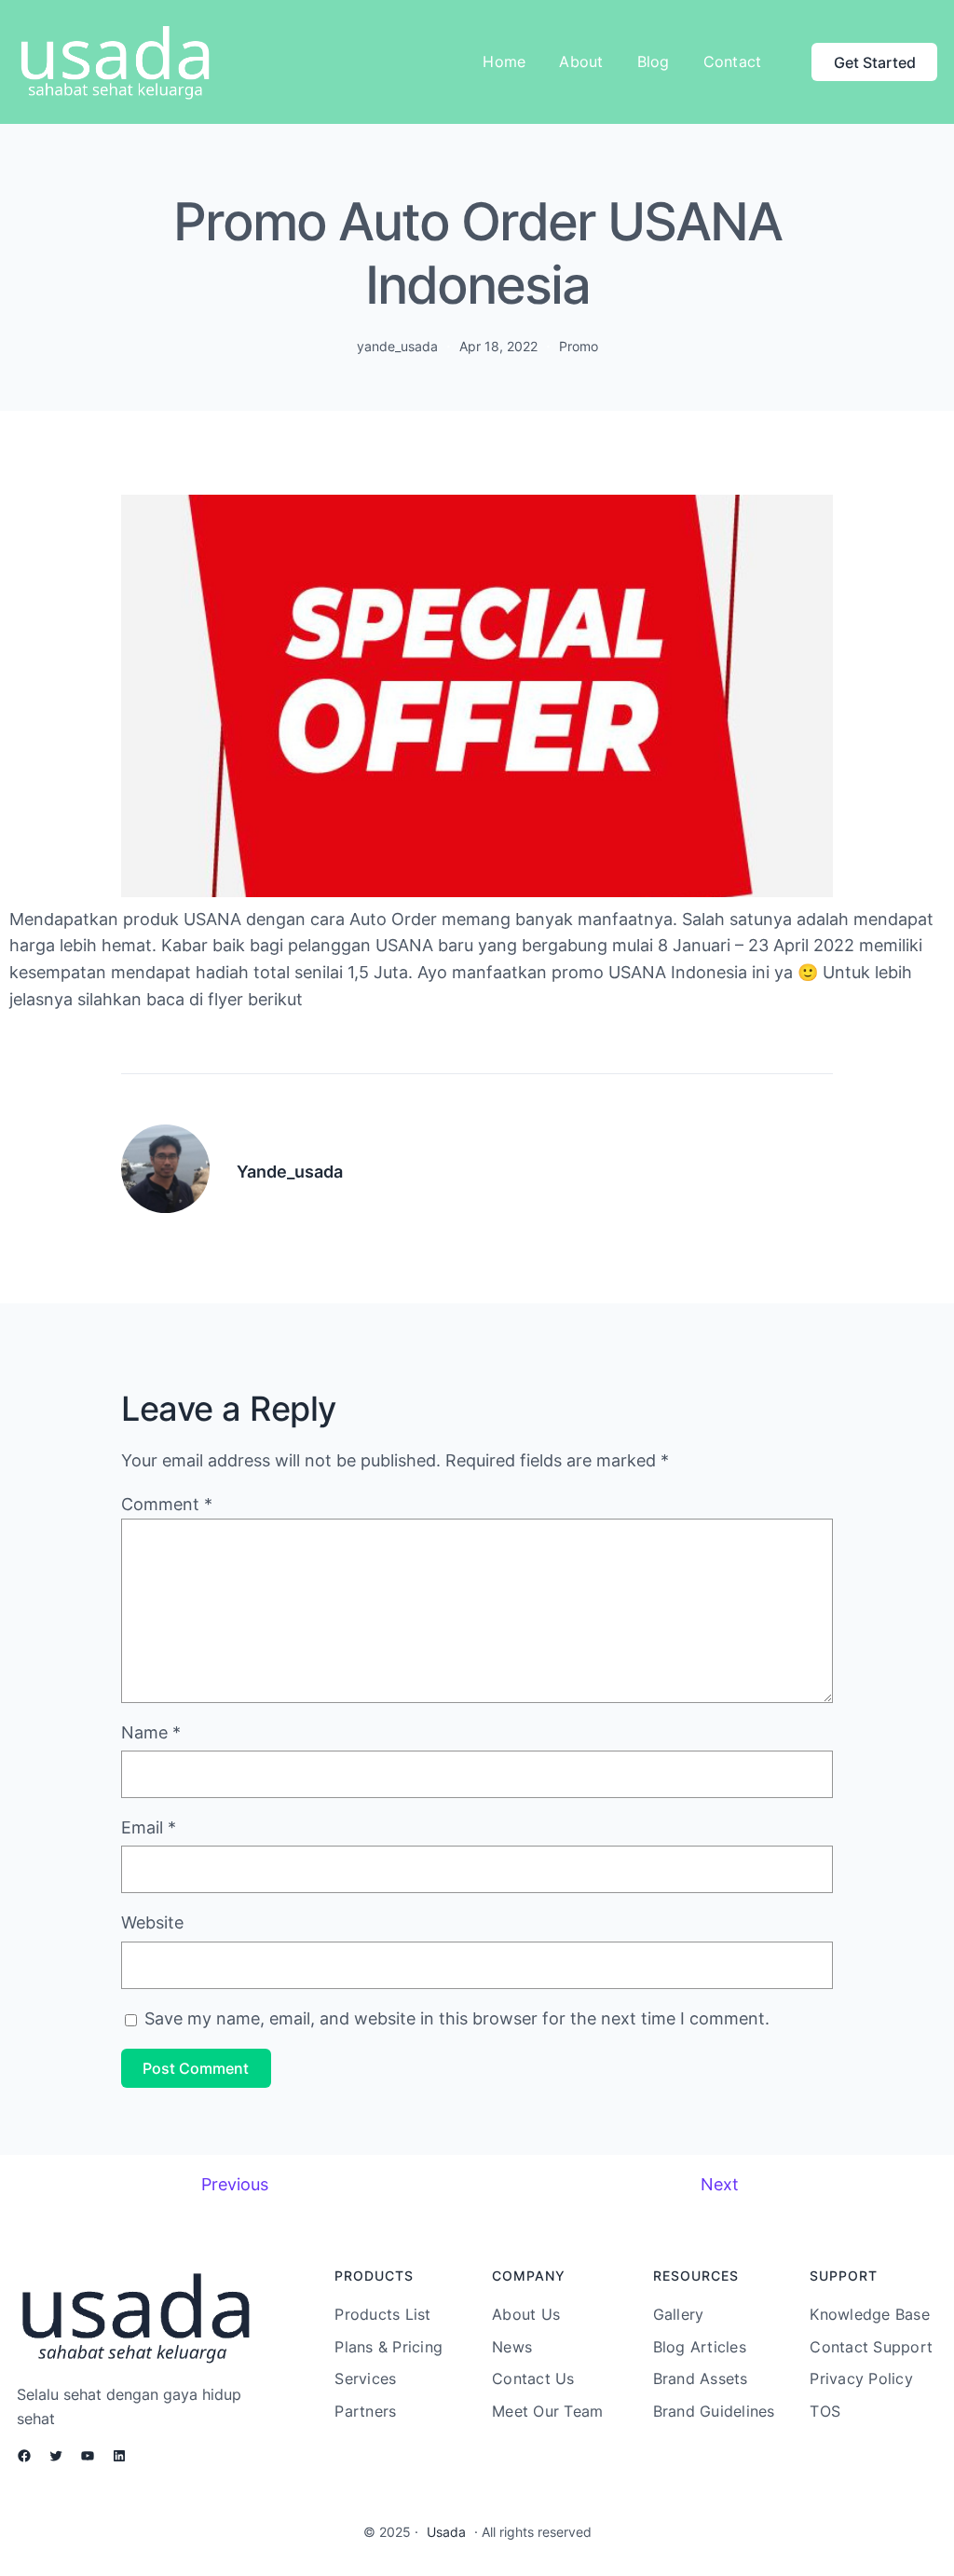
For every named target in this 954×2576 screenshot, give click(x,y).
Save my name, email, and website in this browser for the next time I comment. (457, 2018)
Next (720, 2184)
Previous (235, 2184)
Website (152, 1922)
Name (151, 1732)
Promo (579, 346)
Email (149, 1827)
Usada (446, 2532)
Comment (167, 1504)
